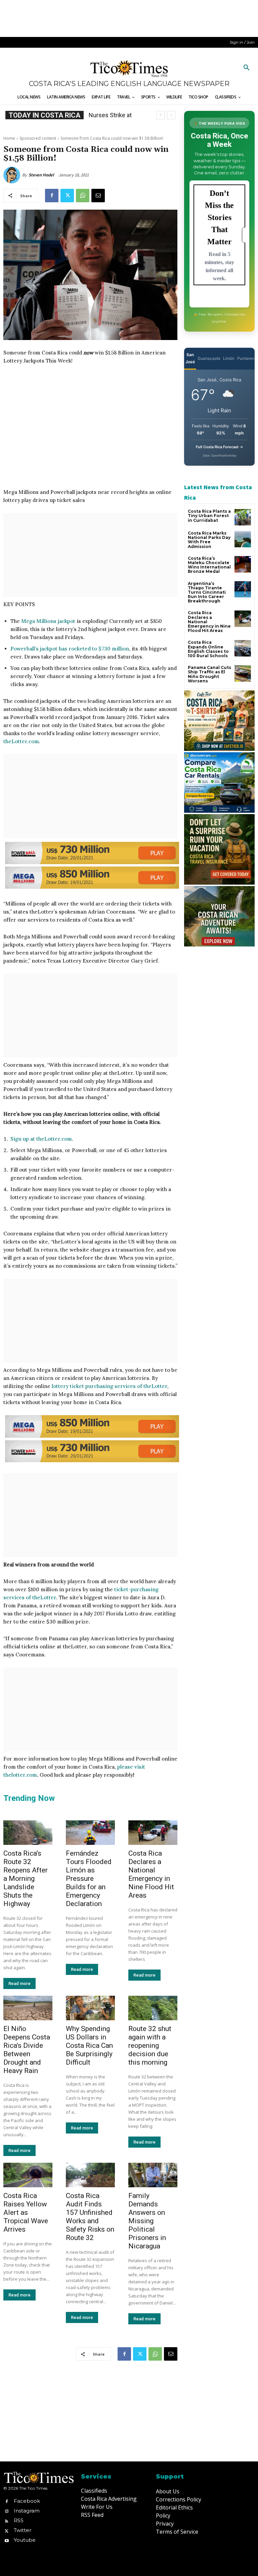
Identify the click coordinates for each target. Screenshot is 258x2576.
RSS (19, 2520)
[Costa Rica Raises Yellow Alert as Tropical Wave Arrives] (28, 2175)
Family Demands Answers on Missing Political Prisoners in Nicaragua (147, 2221)
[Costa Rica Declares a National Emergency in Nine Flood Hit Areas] (153, 1833)
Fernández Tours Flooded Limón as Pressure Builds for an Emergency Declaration (89, 1878)
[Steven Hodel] (13, 175)
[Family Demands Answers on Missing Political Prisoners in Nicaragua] (153, 2175)
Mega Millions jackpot (48, 621)
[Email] (98, 196)
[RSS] (7, 2521)
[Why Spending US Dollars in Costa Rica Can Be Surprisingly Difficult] (90, 2008)
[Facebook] (52, 196)
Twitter (23, 2530)
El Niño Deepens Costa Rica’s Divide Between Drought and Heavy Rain (27, 2050)
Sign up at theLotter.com (41, 1139)
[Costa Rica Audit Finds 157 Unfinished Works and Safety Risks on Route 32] (90, 2175)
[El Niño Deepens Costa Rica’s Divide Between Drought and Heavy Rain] (28, 2008)
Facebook (27, 2501)
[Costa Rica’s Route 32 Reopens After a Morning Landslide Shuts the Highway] (28, 1833)
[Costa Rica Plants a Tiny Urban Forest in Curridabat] (243, 517)
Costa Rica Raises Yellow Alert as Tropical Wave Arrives (26, 2212)
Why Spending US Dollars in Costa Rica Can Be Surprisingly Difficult (89, 2045)
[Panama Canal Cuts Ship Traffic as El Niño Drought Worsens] (243, 673)
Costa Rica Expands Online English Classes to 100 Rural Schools (208, 649)
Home (9, 138)
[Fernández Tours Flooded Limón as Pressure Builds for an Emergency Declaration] (90, 1833)
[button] (247, 68)
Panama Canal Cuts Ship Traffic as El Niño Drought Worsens (209, 674)
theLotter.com (21, 741)
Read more (19, 1983)
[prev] (160, 115)
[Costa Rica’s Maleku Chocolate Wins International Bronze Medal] (243, 564)
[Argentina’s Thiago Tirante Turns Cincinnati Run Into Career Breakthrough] (243, 589)
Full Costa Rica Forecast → (220, 447)
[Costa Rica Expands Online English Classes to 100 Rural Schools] (243, 648)
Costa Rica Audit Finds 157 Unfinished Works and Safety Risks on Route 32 (90, 2217)
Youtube (25, 2540)
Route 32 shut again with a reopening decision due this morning (150, 2045)
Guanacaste (209, 358)
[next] (171, 115)
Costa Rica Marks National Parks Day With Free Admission (209, 540)
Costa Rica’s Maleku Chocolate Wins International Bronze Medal (209, 565)
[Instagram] (7, 2511)
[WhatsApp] (83, 196)
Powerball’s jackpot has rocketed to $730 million (70, 649)
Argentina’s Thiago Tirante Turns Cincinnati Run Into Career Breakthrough (207, 592)
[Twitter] (67, 196)
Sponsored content (38, 138)
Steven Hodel (41, 175)
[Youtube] (7, 2540)
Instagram (27, 2511)
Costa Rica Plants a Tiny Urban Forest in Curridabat (209, 516)
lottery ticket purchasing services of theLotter (110, 1386)
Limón (229, 358)
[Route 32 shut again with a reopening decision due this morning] (153, 2008)
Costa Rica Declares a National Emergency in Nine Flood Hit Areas (151, 1874)
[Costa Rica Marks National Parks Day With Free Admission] (243, 539)
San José (190, 358)
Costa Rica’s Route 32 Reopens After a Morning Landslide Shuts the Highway (26, 1878)
